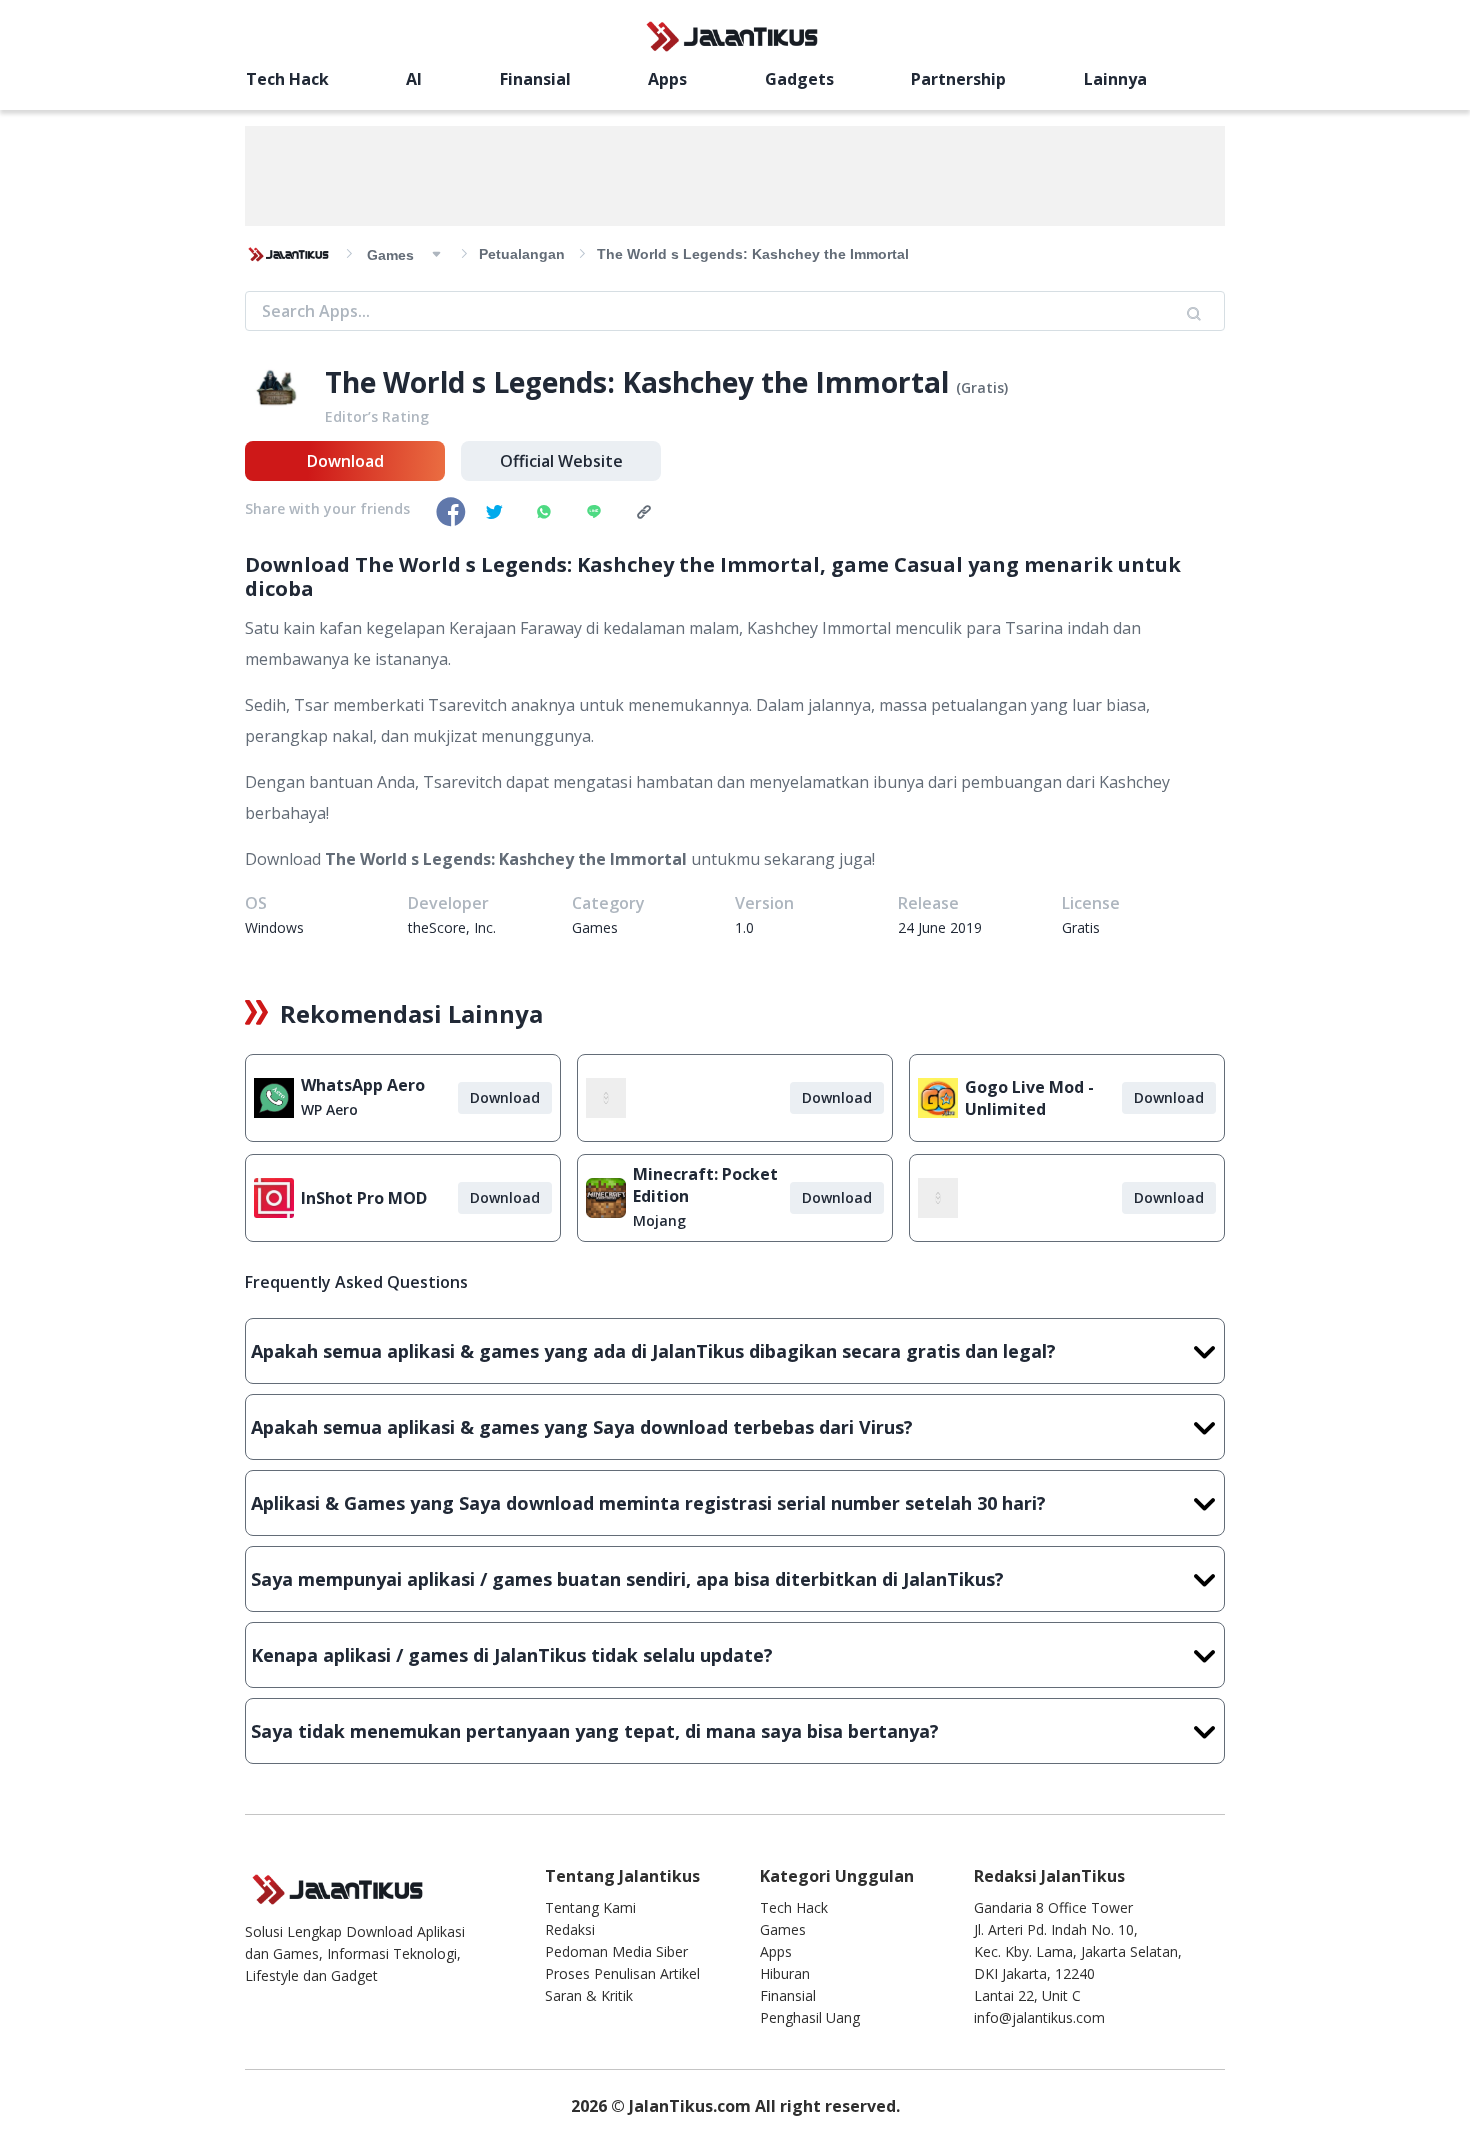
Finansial (535, 79)
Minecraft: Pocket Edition (705, 1185)
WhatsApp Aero (363, 1085)
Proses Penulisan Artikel (622, 1973)
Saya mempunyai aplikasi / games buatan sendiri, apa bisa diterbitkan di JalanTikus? (627, 1579)
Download (345, 461)
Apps (667, 79)
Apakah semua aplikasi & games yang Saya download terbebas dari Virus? (582, 1427)
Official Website (561, 461)
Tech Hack (287, 79)
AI (414, 79)
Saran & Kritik (589, 1995)
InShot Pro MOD (364, 1198)
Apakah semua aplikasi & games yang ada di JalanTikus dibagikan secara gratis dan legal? (653, 1351)
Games (783, 1929)
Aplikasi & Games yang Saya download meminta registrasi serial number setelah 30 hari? (648, 1503)
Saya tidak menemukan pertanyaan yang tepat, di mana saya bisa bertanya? (595, 1731)
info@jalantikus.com (1039, 2017)
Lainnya (1115, 79)
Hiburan (785, 1973)
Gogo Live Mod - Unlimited (1029, 1098)
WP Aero (329, 1109)
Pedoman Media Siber (616, 1951)
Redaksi (570, 1929)
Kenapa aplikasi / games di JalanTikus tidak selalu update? (512, 1655)
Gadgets (799, 79)
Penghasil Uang (810, 2017)
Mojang (659, 1220)
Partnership (958, 79)
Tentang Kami (590, 1907)
